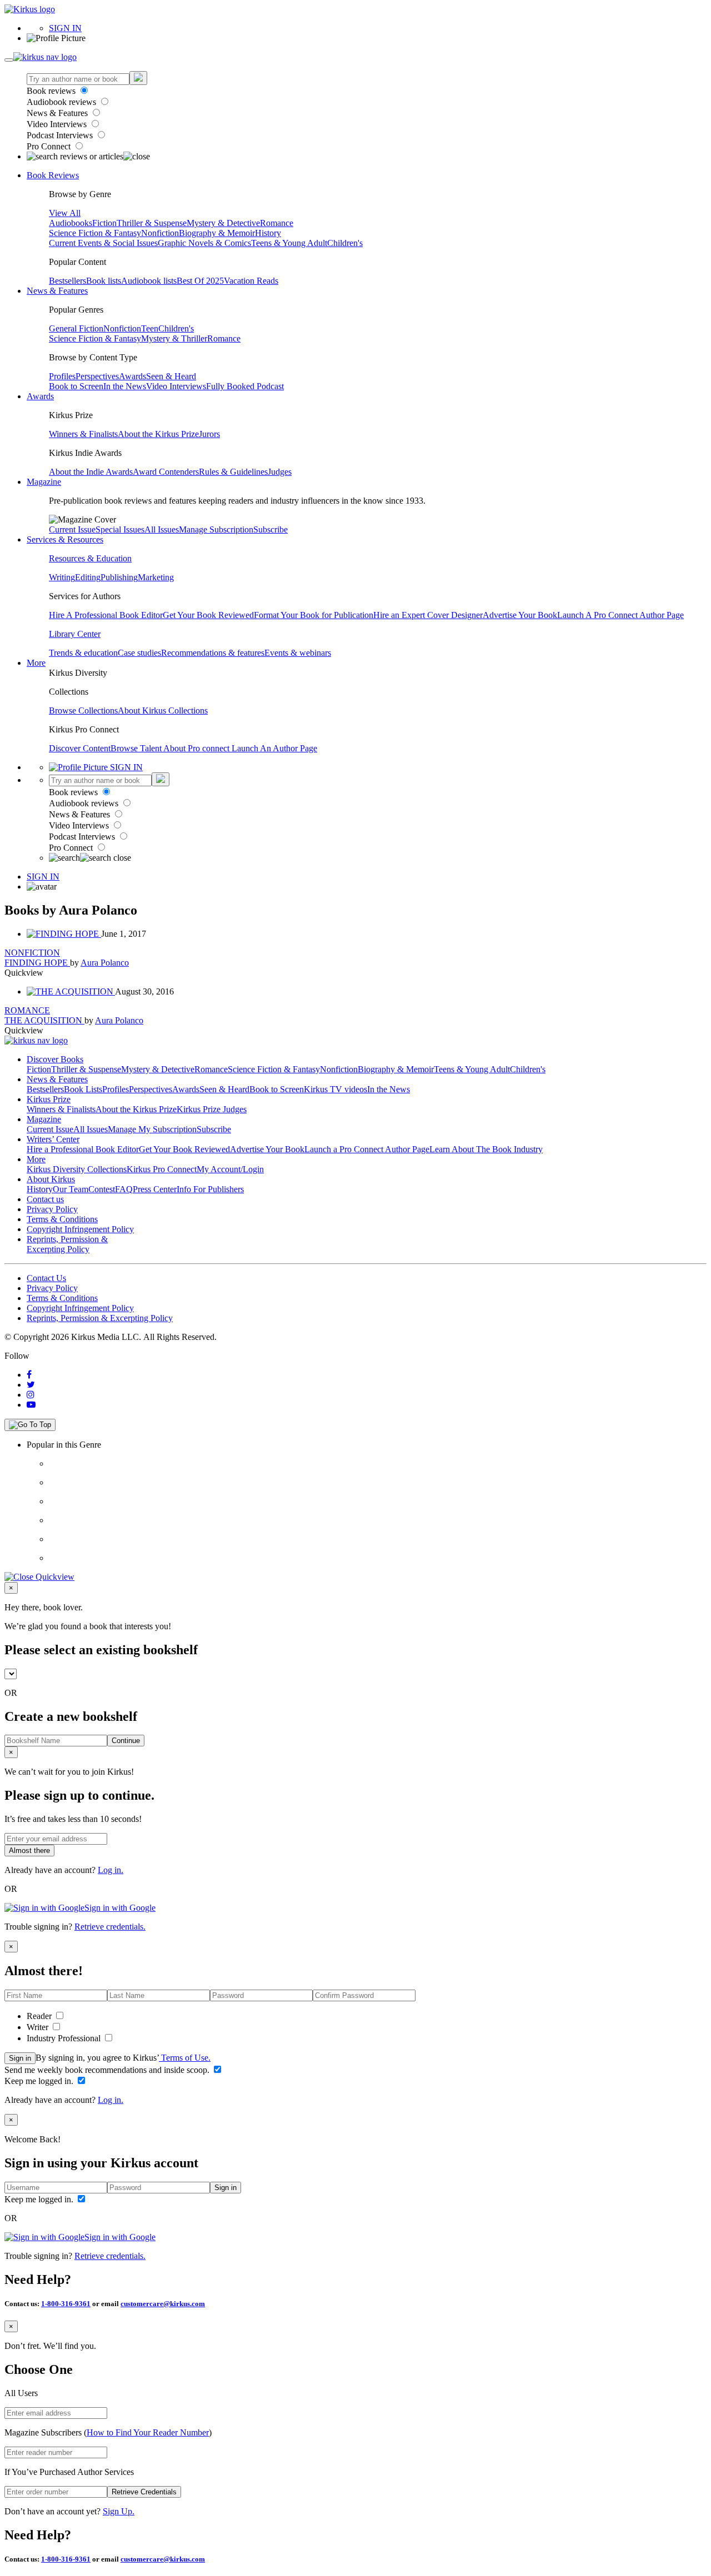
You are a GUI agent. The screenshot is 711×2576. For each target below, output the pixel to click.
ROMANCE (27, 1010)
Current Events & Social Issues (103, 243)
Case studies (139, 653)
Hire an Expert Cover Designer (428, 615)
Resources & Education (90, 558)
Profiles (62, 376)
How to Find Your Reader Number (148, 2432)
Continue (126, 1741)
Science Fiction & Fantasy (95, 233)
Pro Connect (50, 146)
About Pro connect (197, 748)
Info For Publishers (210, 1189)
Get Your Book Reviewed (208, 615)
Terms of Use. (185, 2058)
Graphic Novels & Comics (204, 243)
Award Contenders (166, 472)
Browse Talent (137, 748)
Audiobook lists (149, 281)
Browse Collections (83, 710)
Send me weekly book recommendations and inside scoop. (108, 2070)
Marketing (156, 577)
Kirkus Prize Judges (212, 1109)
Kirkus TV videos (336, 1089)
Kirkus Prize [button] (49, 1099)
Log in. (111, 1870)
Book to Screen (76, 386)
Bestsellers (67, 281)
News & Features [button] (57, 291)
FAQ (124, 1189)
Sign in (20, 2058)
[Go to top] (30, 1425)
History (268, 233)
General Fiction (76, 328)
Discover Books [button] (55, 1059)
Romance (277, 223)
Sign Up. (119, 2511)
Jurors (209, 434)
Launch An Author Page (274, 748)
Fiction (104, 223)
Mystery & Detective (223, 223)
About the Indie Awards (91, 472)
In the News (125, 386)
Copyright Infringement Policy (80, 1229)
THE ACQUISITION (44, 1020)
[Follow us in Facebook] (29, 1375)
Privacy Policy (52, 1209)
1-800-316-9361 (66, 2304)
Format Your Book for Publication (314, 615)
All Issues (162, 529)
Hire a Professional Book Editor (83, 1149)
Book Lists (83, 1089)
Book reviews (52, 91)
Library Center (75, 634)
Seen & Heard (171, 376)
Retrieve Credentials (144, 2492)
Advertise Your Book (520, 615)
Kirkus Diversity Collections (77, 1169)
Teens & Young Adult (289, 243)
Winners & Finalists (83, 434)
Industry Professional (65, 2038)
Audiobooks (71, 223)
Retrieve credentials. (110, 1927)
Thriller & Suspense (152, 223)
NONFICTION (32, 953)
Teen (150, 328)
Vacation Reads (251, 281)
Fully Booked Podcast (245, 386)
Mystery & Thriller (174, 338)
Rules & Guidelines (233, 472)
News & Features (58, 113)
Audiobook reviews (62, 102)
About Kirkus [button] (51, 1179)
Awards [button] (40, 396)
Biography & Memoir (217, 233)
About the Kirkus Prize (158, 434)
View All (65, 213)
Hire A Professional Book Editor (106, 615)
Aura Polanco (105, 963)
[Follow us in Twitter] (31, 1385)
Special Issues (120, 529)
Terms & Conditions (62, 1219)
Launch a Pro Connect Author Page (367, 1149)
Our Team (71, 1189)
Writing (62, 577)
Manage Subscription (216, 529)
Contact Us (46, 1278)
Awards (132, 376)
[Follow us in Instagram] (31, 1395)
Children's (345, 243)
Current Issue (72, 529)
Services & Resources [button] (65, 539)
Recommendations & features (213, 653)
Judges (280, 472)
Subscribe (271, 529)
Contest (102, 1189)
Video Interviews (58, 124)
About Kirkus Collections (163, 710)
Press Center (155, 1189)
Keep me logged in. (40, 2081)
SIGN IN (65, 28)
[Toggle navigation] (9, 60)
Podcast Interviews (61, 135)
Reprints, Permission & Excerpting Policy (67, 1244)
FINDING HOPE (37, 963)
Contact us (45, 1199)
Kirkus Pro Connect (162, 1169)
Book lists (104, 281)
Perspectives (97, 376)
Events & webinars (298, 653)
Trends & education (83, 653)
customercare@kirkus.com (163, 2304)
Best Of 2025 (200, 281)
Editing (88, 577)
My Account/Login (230, 1169)
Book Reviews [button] (53, 175)
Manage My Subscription (152, 1129)
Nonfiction (160, 233)
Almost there (29, 1851)
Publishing (119, 577)
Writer (39, 2027)
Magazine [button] (44, 482)
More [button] (36, 663)
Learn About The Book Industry (486, 1149)
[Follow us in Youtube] (31, 1405)
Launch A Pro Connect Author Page (620, 615)
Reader (40, 2016)
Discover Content (80, 748)
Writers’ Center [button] (53, 1139)
